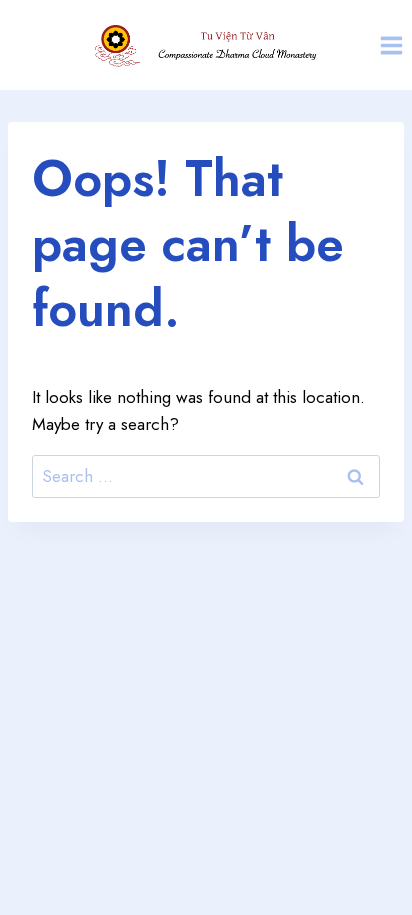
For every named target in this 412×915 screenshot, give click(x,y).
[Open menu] (391, 45)
